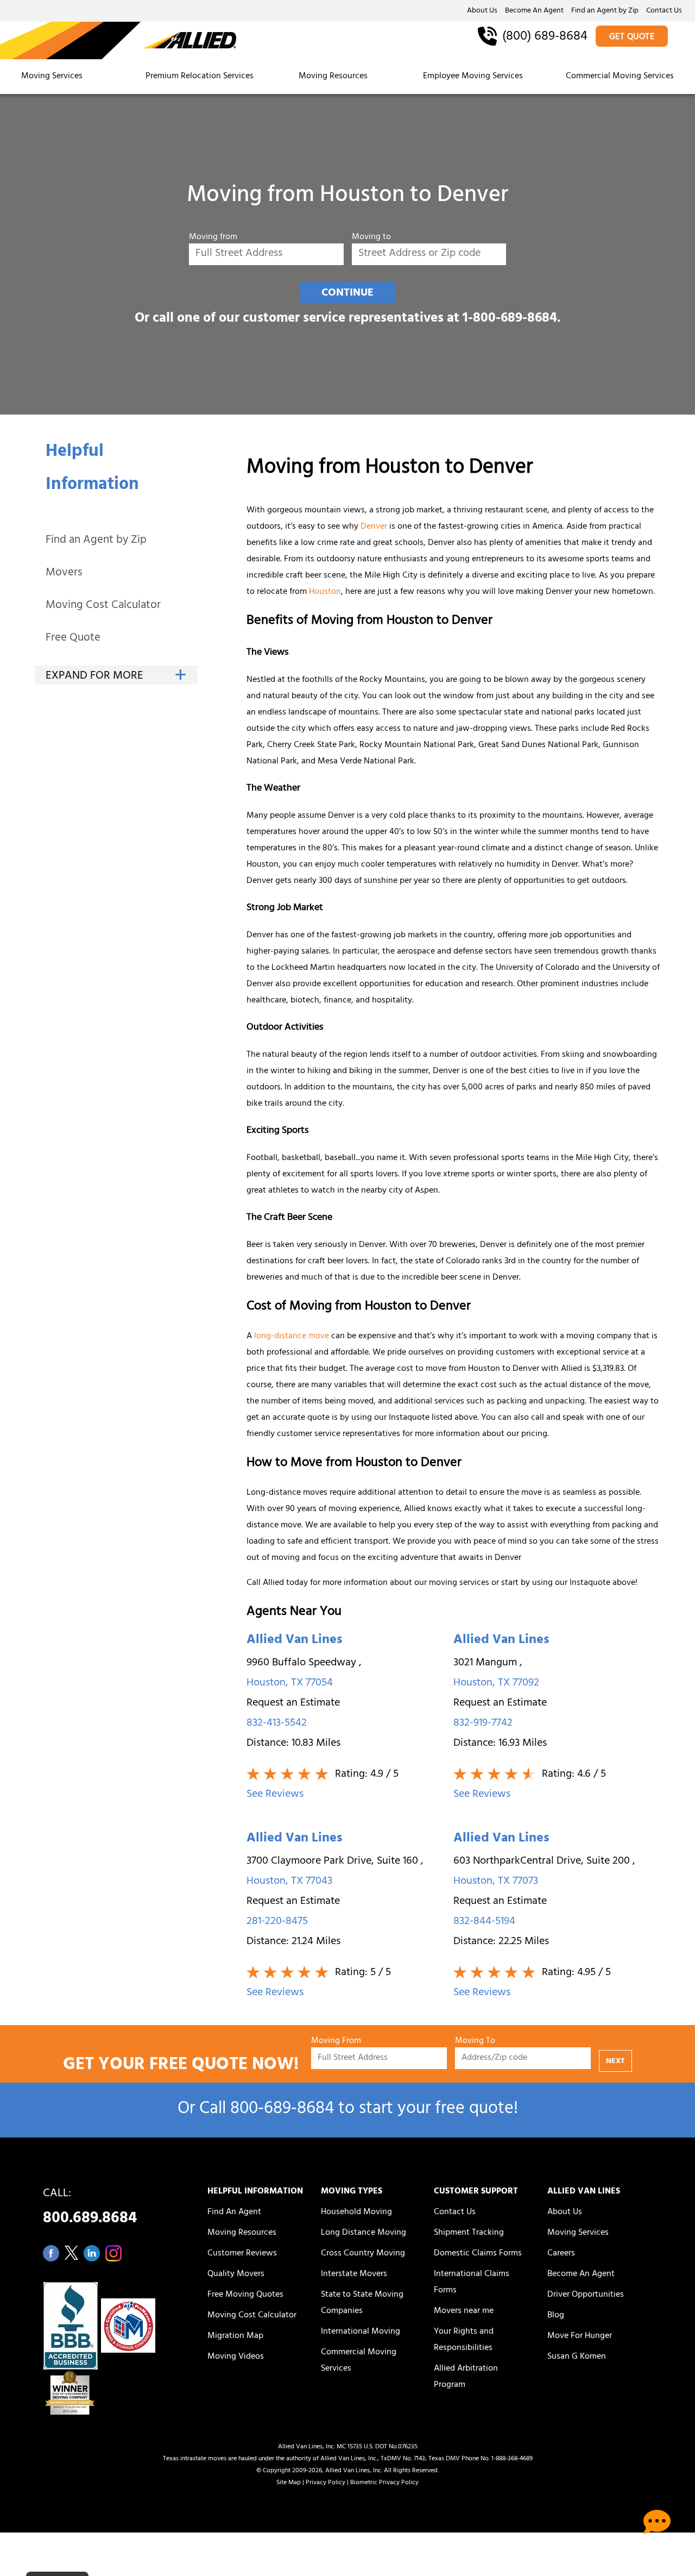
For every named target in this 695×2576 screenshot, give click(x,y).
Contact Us (664, 11)
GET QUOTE (632, 37)
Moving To (475, 2042)
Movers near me (464, 2311)
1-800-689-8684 (510, 319)
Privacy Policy (326, 2483)
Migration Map (235, 2336)
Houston (325, 592)
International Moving (361, 2332)
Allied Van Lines (294, 1641)
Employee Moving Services (473, 77)
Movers (64, 574)
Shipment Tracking (469, 2233)
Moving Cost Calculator (103, 606)
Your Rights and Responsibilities (464, 2340)
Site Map (289, 2483)
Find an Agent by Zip (605, 11)
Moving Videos (236, 2357)
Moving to (371, 238)
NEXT (615, 2062)
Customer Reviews (242, 2254)
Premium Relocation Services (201, 77)
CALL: (90, 2209)
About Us (482, 11)
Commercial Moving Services (620, 77)
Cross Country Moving (363, 2254)
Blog (556, 2316)
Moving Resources (333, 77)
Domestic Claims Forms (478, 2254)
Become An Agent (534, 11)
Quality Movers (236, 2274)
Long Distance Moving (364, 2233)
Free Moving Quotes (245, 2295)
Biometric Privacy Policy (384, 2483)
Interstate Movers (354, 2274)
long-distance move (292, 1337)
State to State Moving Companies (362, 2303)
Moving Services (52, 77)
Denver (374, 527)
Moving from (213, 238)
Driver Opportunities (586, 2295)
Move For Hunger (580, 2336)
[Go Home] (118, 41)
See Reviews (275, 1795)
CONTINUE (347, 293)
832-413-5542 (277, 1724)
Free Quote (73, 639)
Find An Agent (234, 2213)
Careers (561, 2254)
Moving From (336, 2042)
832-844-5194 (484, 1922)
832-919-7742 (483, 1724)
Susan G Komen (577, 2357)
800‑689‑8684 (282, 2110)
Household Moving (356, 2213)
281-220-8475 (277, 1922)
